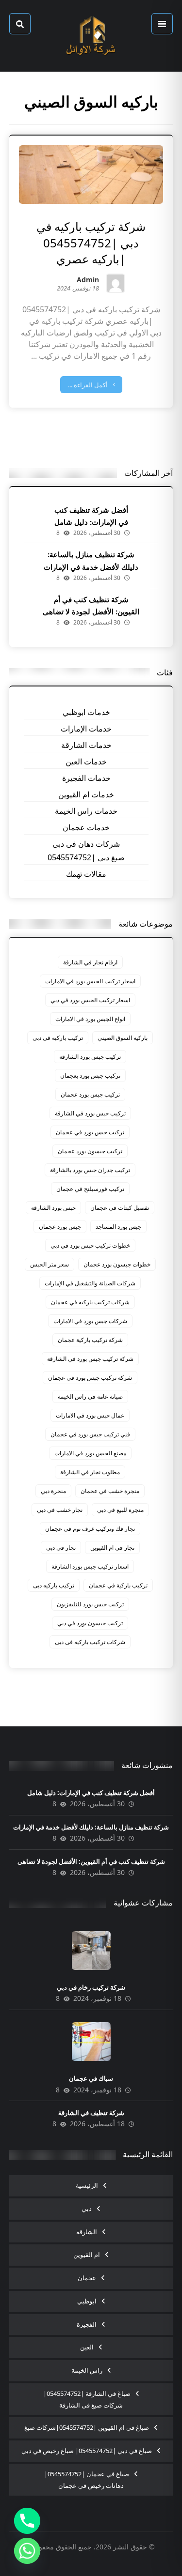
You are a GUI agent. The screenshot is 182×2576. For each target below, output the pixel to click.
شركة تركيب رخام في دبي (91, 1987)
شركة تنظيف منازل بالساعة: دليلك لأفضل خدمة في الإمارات (91, 1827)
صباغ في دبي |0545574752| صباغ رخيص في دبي (87, 2451)
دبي (87, 2209)
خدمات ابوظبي (86, 712)
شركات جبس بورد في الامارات (90, 1321)
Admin (88, 281)
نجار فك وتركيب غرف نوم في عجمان (90, 1529)
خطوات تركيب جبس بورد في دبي (90, 1245)
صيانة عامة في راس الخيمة (90, 1396)
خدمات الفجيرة (86, 778)
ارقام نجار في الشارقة (90, 962)
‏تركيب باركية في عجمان (118, 1585)
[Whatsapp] (27, 2551)
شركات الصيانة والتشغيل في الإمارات (90, 1283)
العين (87, 2347)
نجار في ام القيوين (112, 1547)
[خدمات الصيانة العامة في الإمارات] (91, 36)
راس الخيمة (87, 2370)
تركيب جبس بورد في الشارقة (90, 1113)
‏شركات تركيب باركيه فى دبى (90, 1642)
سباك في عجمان (91, 2078)
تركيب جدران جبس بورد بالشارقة (90, 1170)
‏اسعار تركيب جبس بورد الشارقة (90, 1566)
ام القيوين (87, 2255)
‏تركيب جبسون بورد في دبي (90, 1623)
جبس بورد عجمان (60, 1227)
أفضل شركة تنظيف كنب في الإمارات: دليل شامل (91, 1793)
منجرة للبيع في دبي (120, 1510)
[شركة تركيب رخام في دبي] (91, 1951)
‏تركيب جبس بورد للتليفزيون (90, 1604)
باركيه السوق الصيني (123, 1038)
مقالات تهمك (86, 874)
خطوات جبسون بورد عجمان (117, 1264)
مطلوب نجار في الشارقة (90, 1472)
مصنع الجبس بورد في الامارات (90, 1453)
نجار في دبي (61, 1547)
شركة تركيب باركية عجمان (90, 1340)
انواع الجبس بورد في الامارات (90, 1019)
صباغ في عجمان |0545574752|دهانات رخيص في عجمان (87, 2480)
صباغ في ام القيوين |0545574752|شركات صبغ (87, 2427)
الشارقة (87, 2232)
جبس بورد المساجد (118, 1227)
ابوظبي (87, 2301)
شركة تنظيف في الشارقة (91, 2113)
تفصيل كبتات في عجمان (120, 1208)
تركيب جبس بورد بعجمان (90, 1075)
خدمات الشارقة (86, 745)
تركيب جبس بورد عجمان (90, 1094)
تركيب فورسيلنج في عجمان (90, 1189)
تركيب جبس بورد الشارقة (90, 1057)
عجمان (87, 2278)
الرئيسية (87, 2185)
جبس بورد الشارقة (53, 1208)
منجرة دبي (53, 1491)
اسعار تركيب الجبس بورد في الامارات (90, 981)
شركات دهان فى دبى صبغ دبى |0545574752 (86, 851)
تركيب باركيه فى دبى (58, 1038)
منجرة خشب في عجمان (110, 1491)
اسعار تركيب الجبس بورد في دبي (90, 1000)
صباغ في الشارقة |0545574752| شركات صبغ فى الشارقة (87, 2399)
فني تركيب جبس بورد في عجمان (90, 1434)
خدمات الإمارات (86, 729)
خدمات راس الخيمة (86, 811)
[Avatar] (116, 283)
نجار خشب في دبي (60, 1510)
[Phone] (27, 2521)
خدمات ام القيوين (86, 794)
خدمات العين (86, 762)
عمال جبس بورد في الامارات (90, 1415)
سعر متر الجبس (50, 1264)
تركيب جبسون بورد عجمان (90, 1151)
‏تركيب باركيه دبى (54, 1585)
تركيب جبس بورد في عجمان (90, 1132)
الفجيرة (87, 2324)
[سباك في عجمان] (91, 2042)
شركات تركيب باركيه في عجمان (90, 1302)
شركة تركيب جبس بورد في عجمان (90, 1378)
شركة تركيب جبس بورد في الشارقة (90, 1359)
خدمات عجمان (86, 827)
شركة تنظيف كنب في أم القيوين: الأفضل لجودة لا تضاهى (91, 1861)
